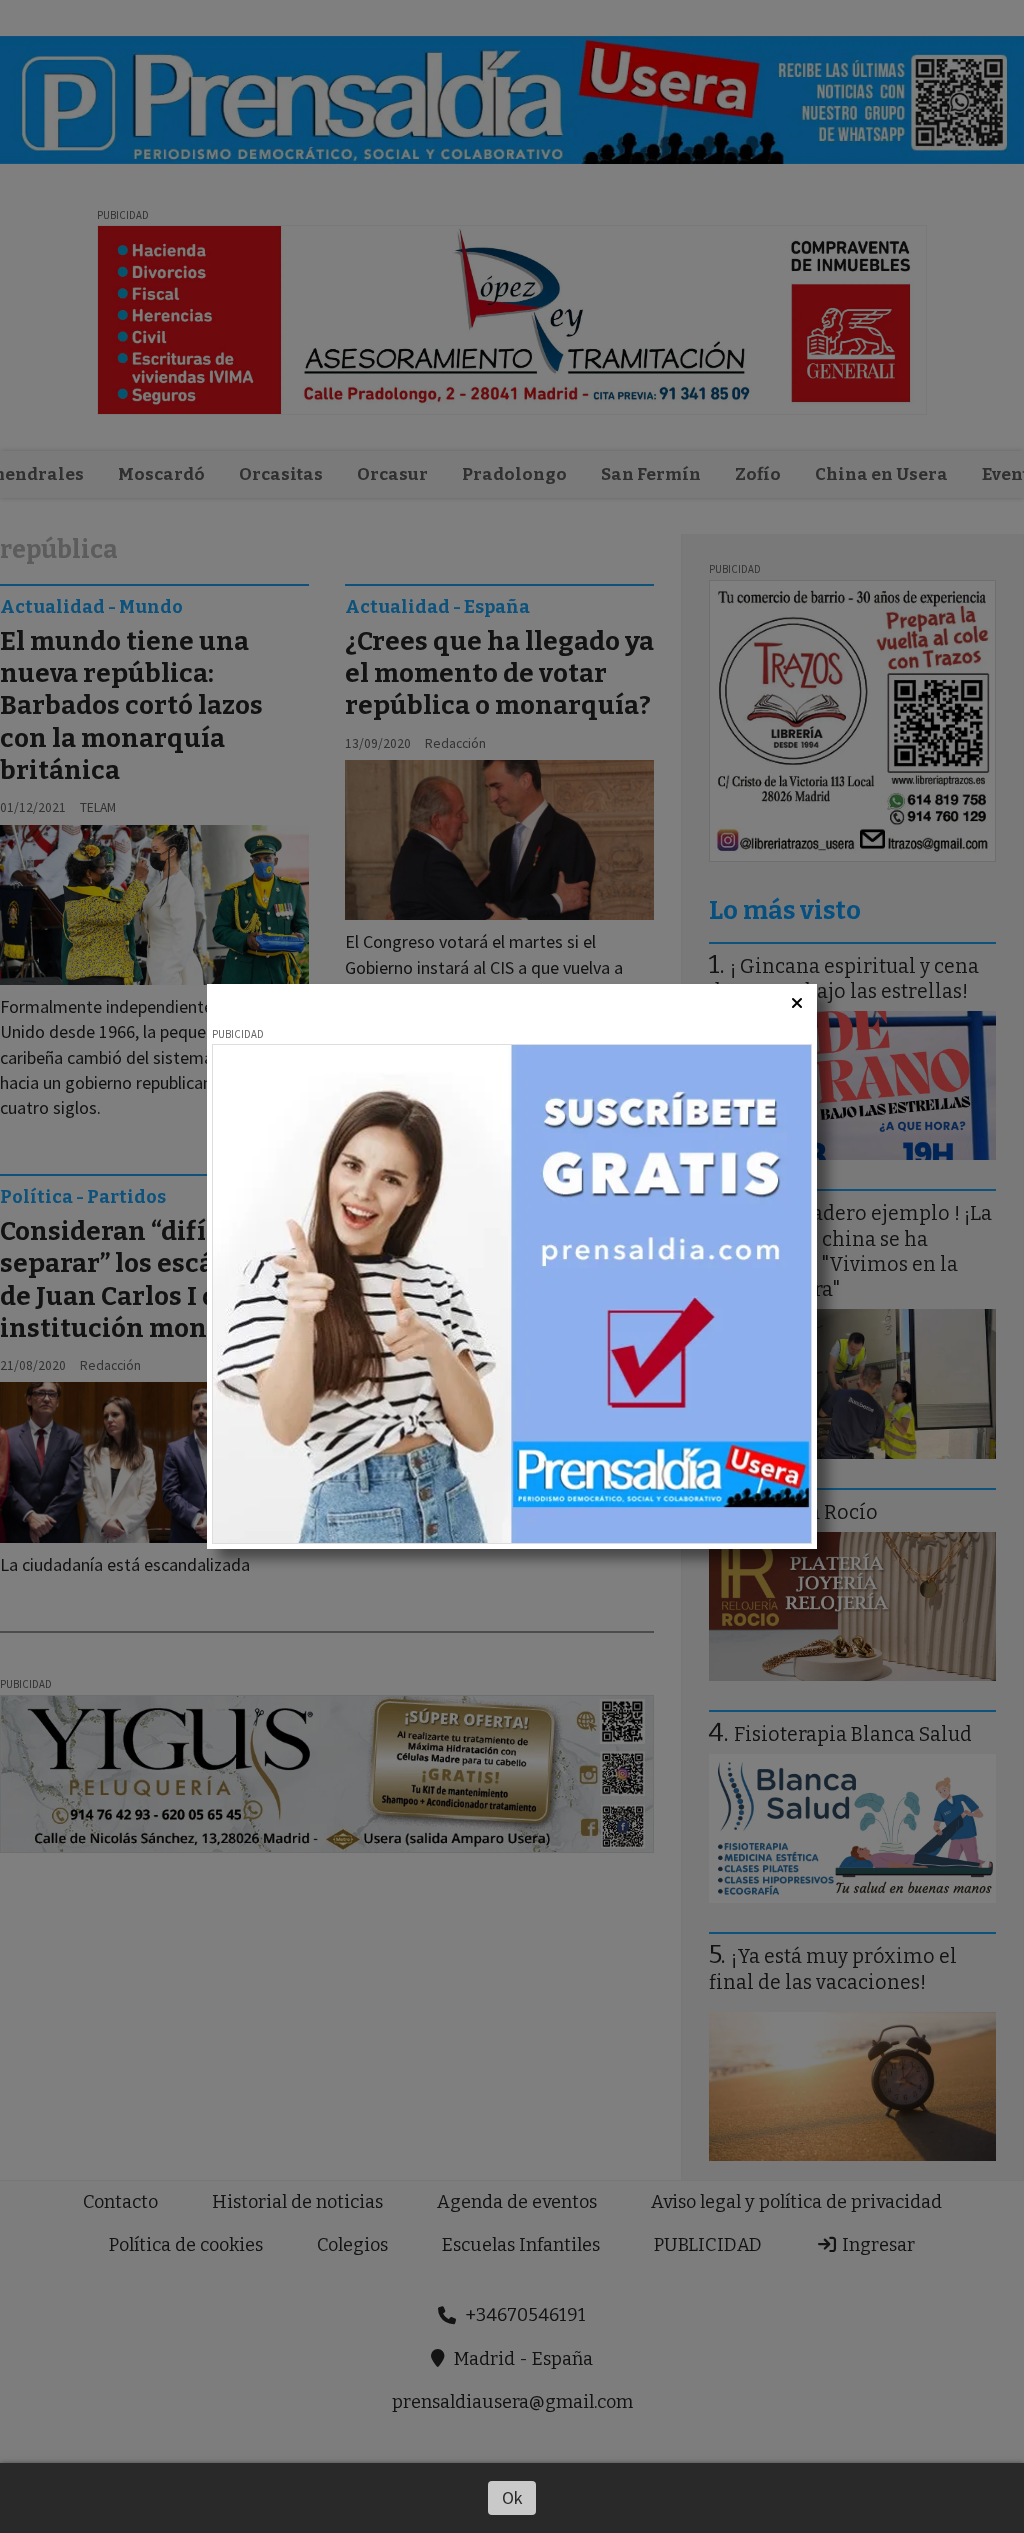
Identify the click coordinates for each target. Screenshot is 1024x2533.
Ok (512, 2497)
